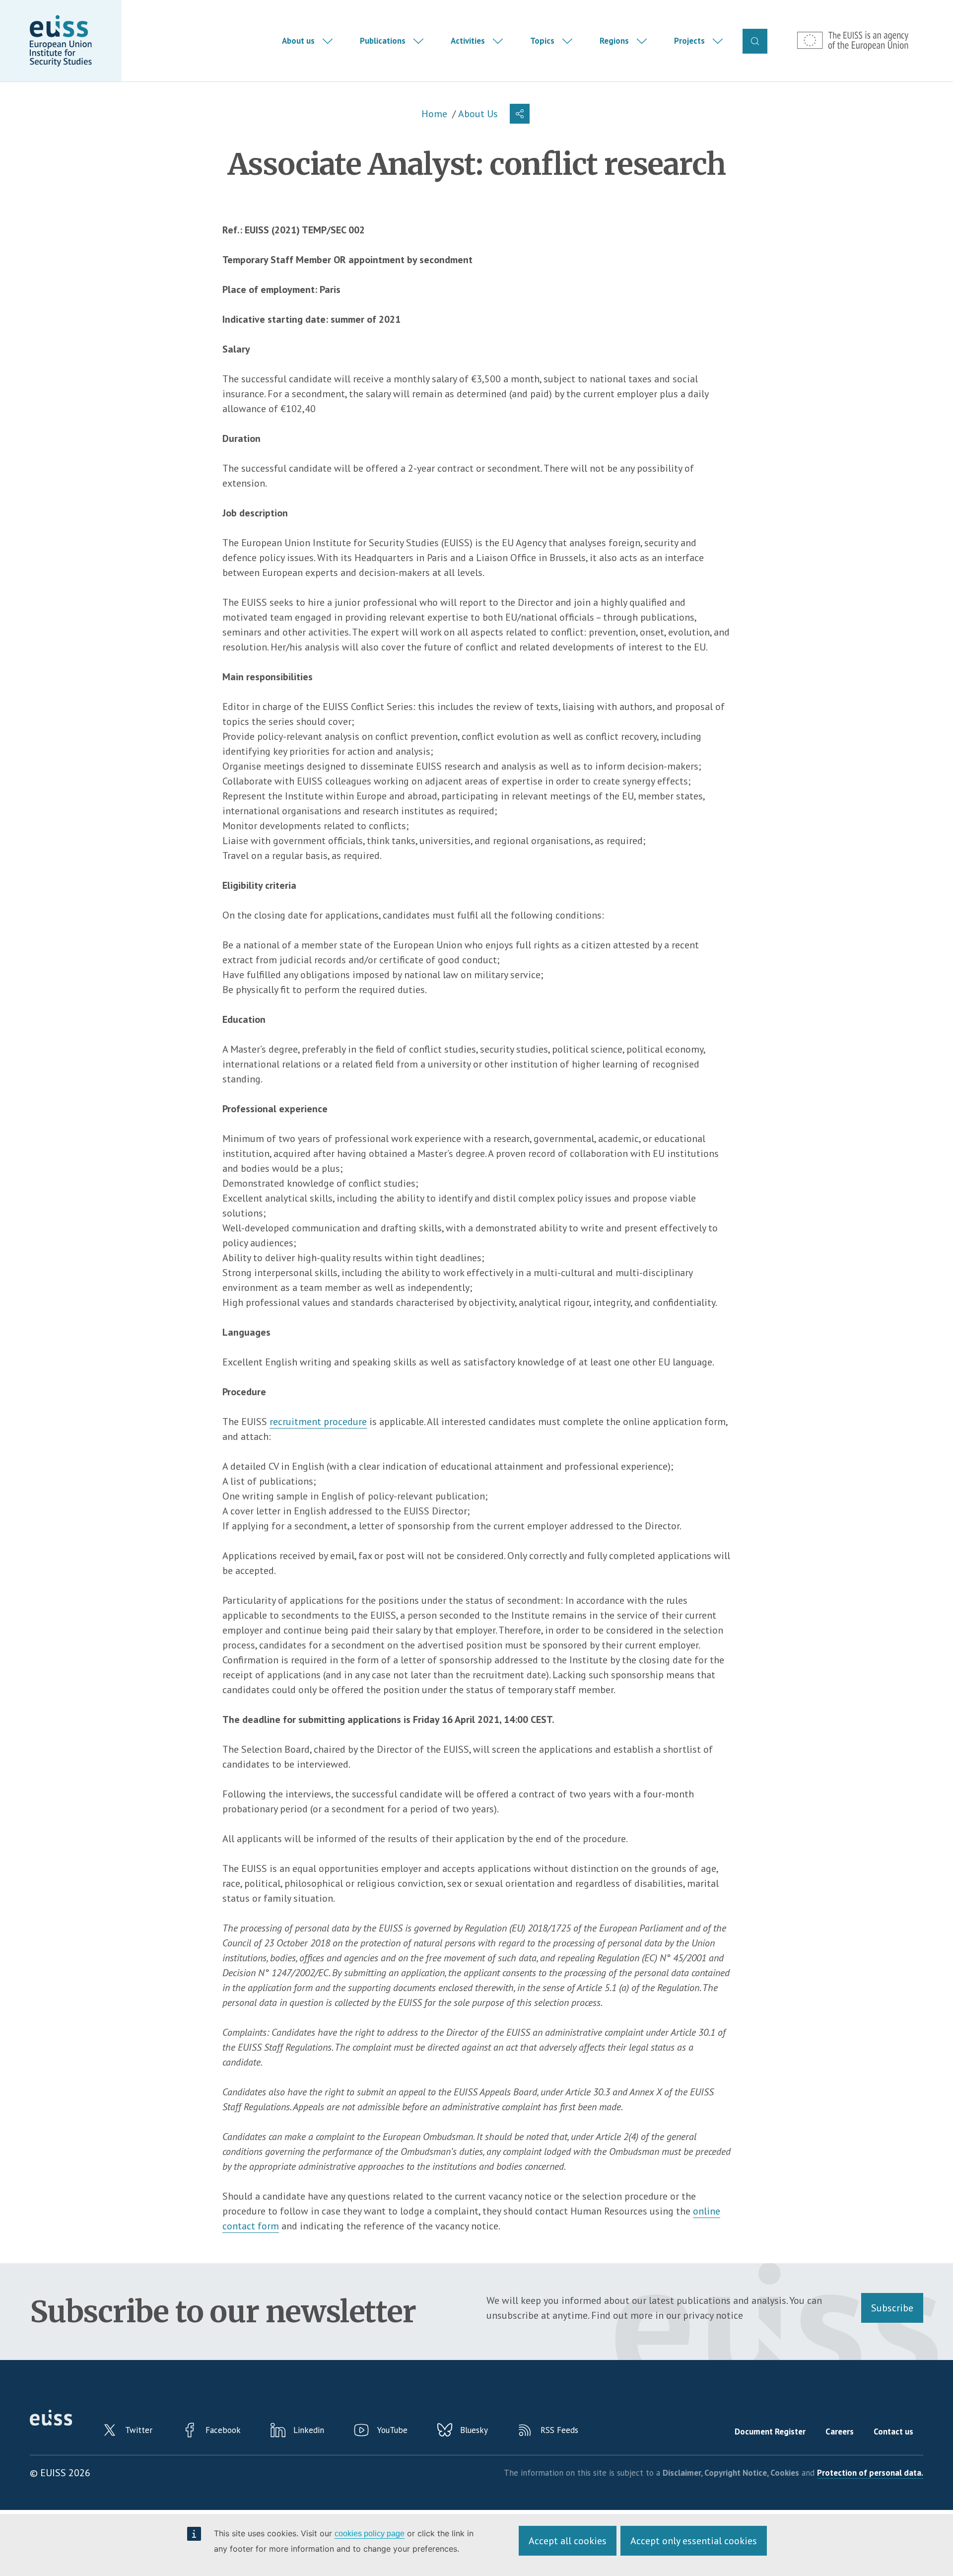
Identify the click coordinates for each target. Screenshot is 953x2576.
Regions (614, 41)
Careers (840, 2432)
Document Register (770, 2432)
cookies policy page (370, 2534)
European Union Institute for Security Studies (61, 41)
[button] (520, 114)
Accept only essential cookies (694, 2541)
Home (434, 114)
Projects (689, 41)
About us (298, 41)
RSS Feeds (559, 2430)
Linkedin (309, 2430)
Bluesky (474, 2430)
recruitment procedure (318, 1422)
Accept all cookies (568, 2541)
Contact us (893, 2432)
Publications (383, 41)
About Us (478, 114)
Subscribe (892, 2308)
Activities (468, 41)
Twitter (139, 2430)
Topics (542, 41)
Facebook (223, 2430)
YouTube (392, 2430)
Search (755, 41)
